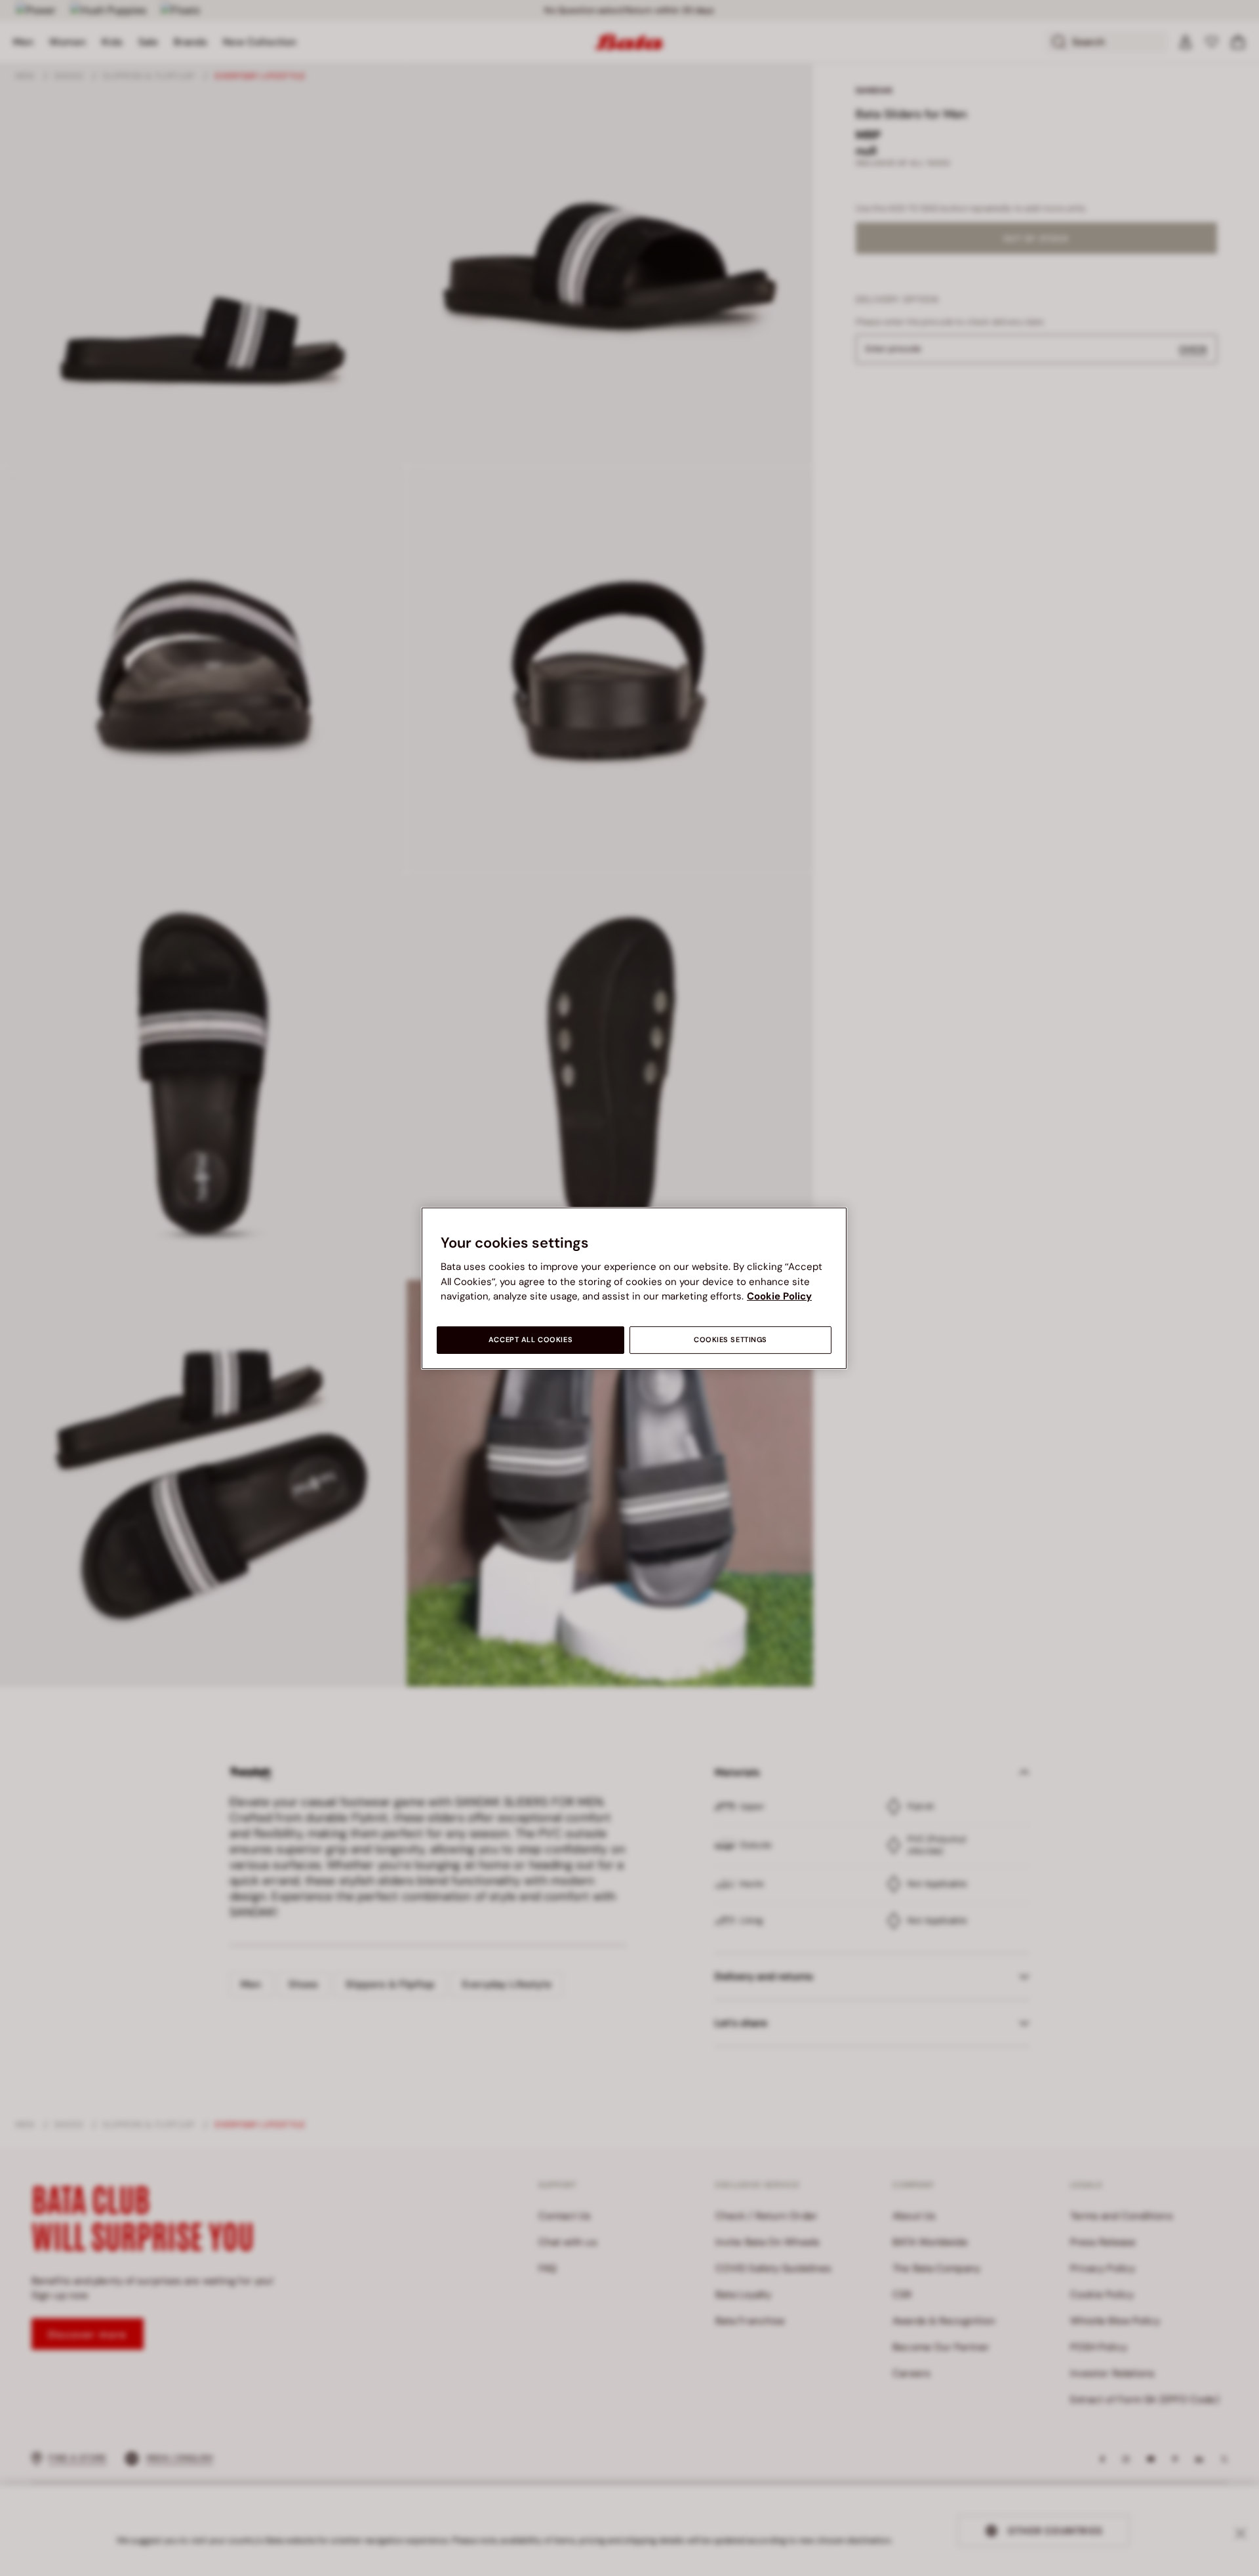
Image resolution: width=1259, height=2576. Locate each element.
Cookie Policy (779, 1296)
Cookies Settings (730, 1340)
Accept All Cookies (530, 1340)
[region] (634, 1288)
